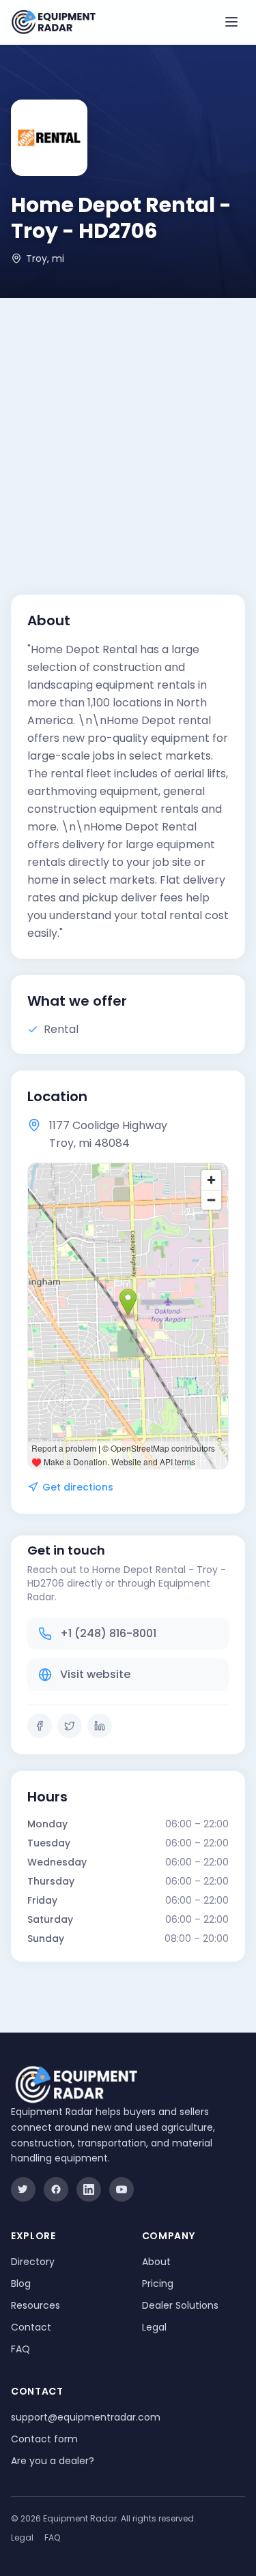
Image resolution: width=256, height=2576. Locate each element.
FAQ (20, 2349)
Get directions (78, 1487)
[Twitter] (70, 1726)
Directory (33, 2262)
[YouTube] (122, 2189)
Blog (21, 2283)
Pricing (158, 2283)
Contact (31, 2327)
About (156, 2262)
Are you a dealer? (53, 2461)
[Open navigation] (231, 22)
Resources (35, 2305)
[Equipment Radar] (54, 22)
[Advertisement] (128, 433)
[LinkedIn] (100, 1726)
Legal (154, 2327)
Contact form (44, 2439)
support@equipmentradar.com (86, 2417)
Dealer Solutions (180, 2305)
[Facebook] (40, 1726)
